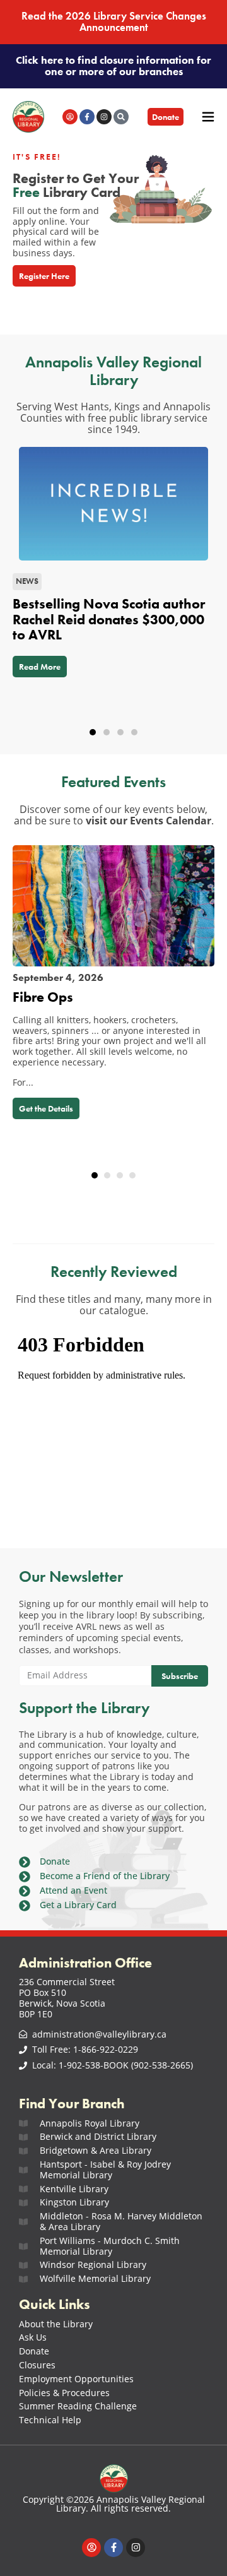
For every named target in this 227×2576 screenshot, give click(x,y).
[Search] (121, 117)
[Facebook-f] (87, 117)
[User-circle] (70, 117)
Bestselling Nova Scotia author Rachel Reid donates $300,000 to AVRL (109, 619)
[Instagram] (104, 117)
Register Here (44, 276)
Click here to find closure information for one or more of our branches (113, 66)
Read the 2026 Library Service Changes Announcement (114, 22)
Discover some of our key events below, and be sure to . (114, 815)
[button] (93, 732)
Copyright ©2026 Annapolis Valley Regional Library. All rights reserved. (114, 2504)
